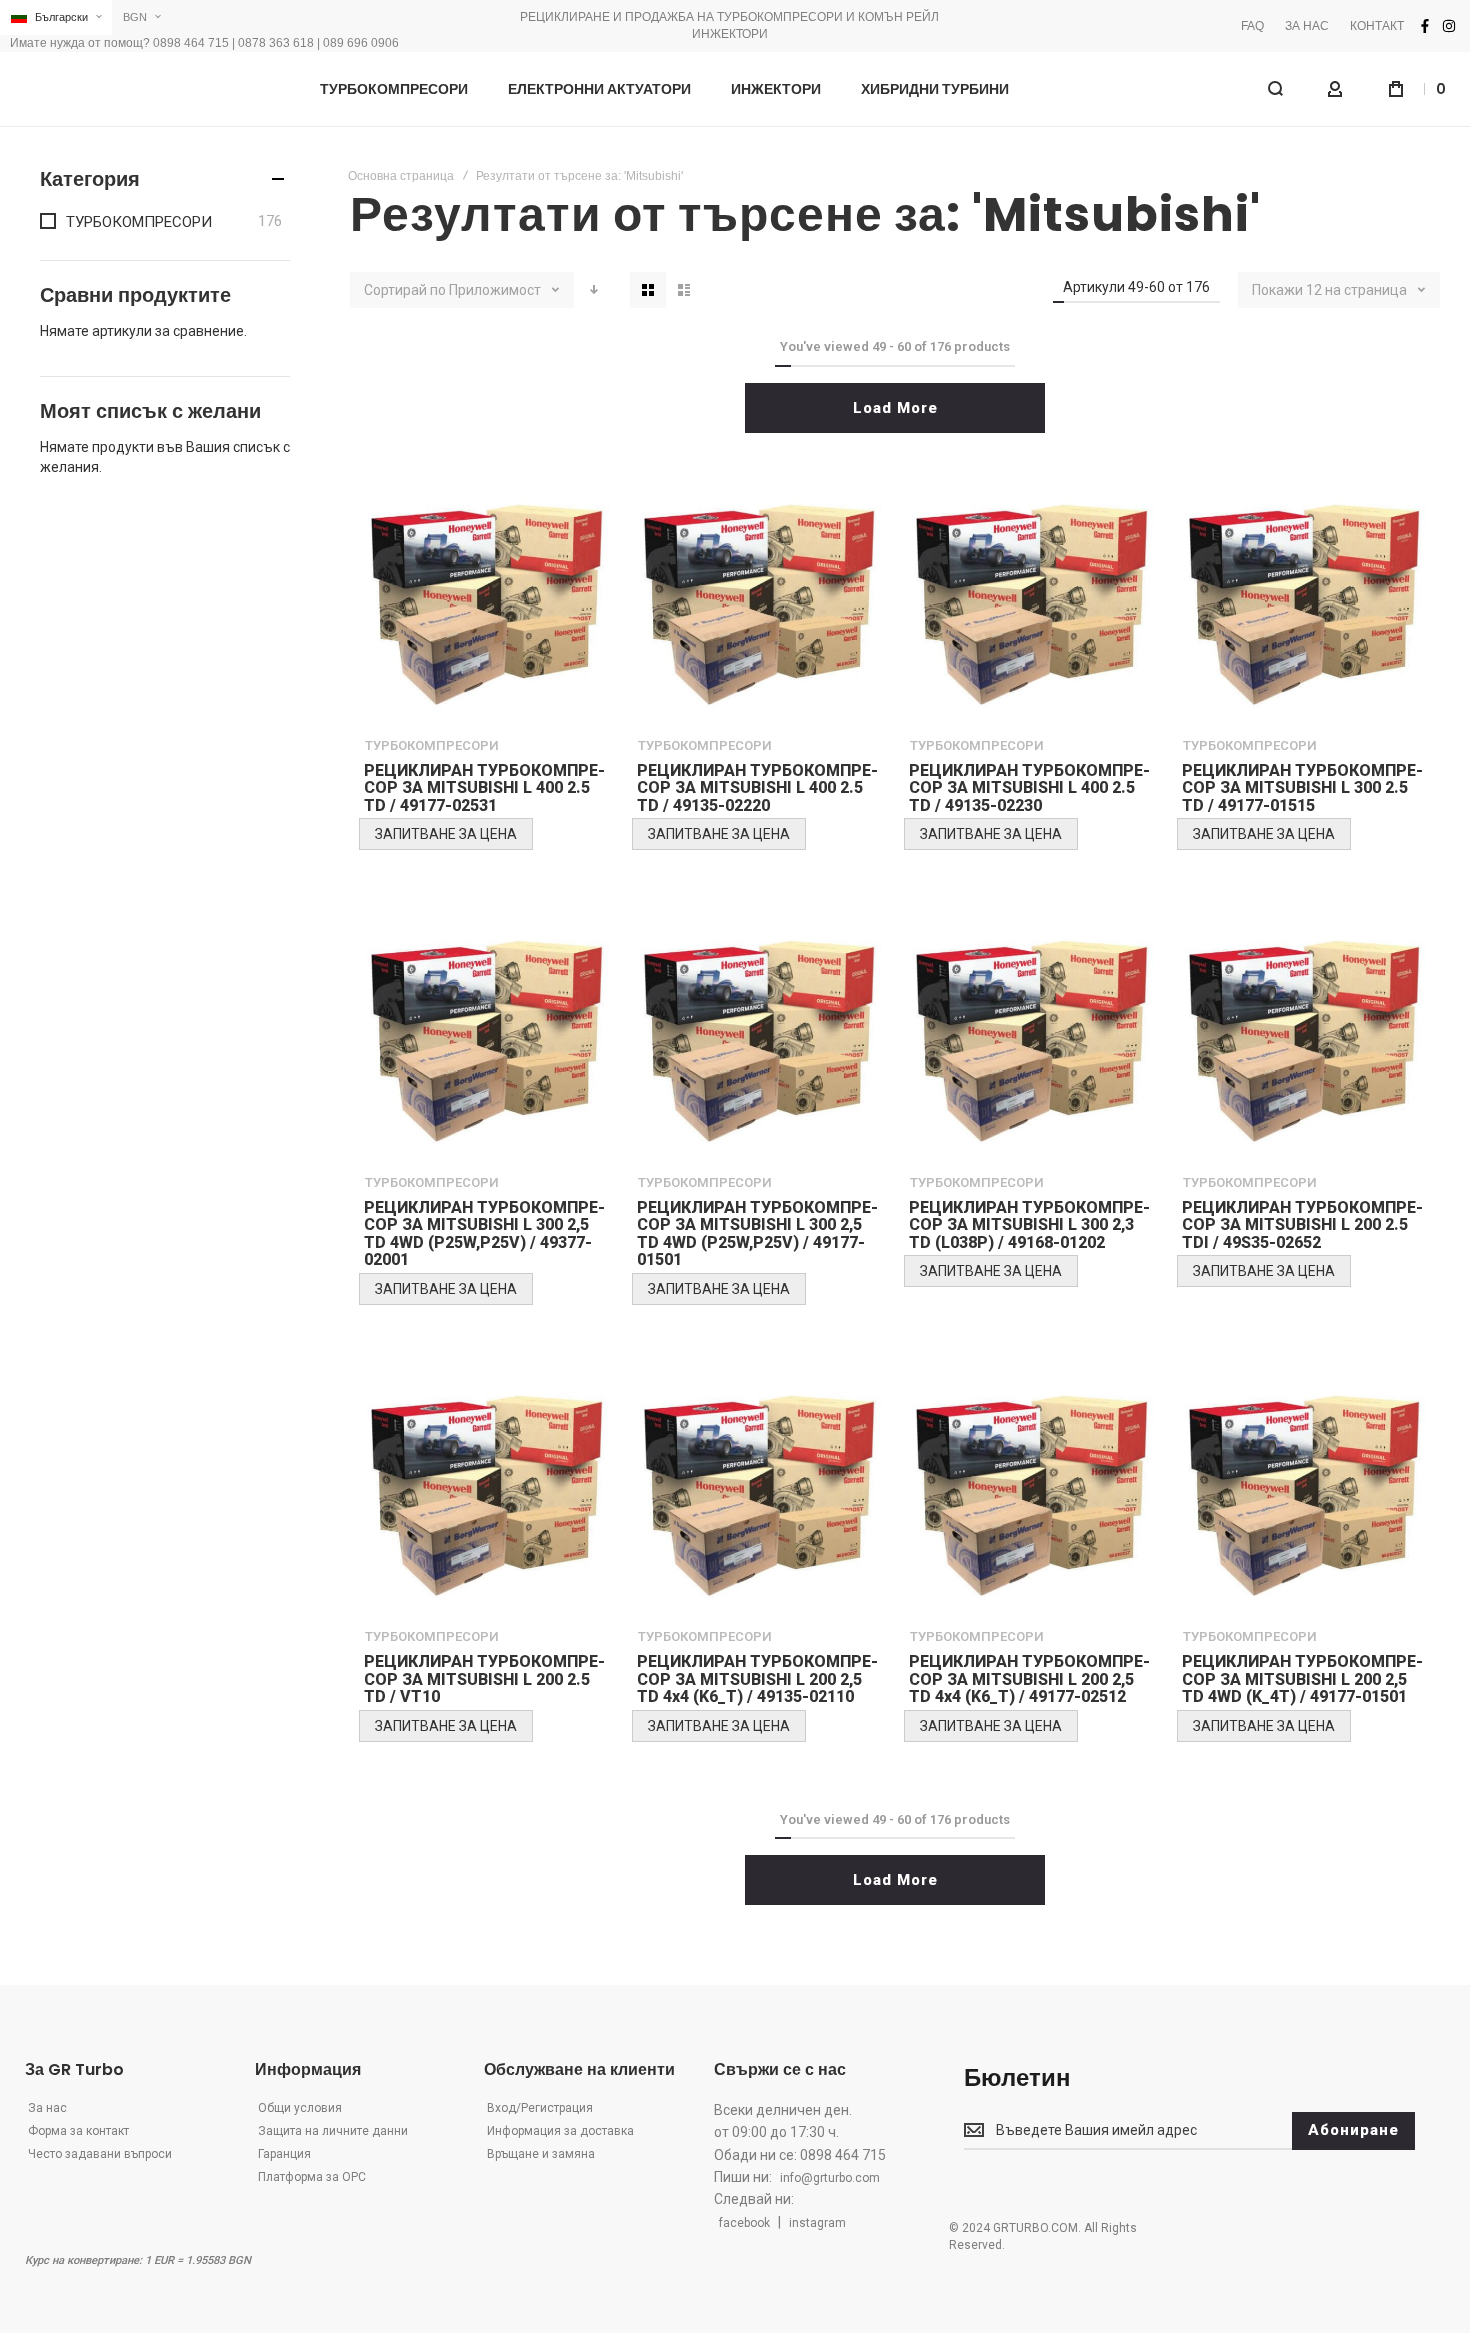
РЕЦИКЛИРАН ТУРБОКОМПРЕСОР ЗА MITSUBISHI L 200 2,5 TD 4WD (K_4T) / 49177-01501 (1302, 1679)
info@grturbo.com (830, 2178)
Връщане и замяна (541, 2154)
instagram (817, 2223)
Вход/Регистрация (540, 2108)
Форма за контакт (78, 2131)
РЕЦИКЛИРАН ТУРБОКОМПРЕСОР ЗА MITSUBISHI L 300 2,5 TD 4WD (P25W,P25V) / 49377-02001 (484, 1234)
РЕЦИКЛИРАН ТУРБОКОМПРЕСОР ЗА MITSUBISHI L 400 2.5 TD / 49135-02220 (757, 788)
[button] (56, 17)
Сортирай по (405, 290)
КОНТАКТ (1377, 26)
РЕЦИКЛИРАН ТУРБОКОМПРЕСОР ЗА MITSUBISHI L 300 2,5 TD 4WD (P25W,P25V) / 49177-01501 (757, 1234)
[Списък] (684, 290)
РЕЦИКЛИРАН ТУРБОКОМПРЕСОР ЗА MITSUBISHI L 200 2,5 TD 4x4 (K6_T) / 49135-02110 (757, 1679)
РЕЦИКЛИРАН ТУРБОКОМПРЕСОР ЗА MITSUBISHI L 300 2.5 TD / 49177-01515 (1302, 788)
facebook (744, 2223)
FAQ (1252, 26)
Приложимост (496, 290)
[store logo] (150, 89)
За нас (47, 2108)
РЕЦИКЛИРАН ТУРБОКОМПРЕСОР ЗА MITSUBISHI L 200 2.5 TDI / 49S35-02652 (1302, 1225)
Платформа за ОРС (312, 2177)
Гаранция (284, 2154)
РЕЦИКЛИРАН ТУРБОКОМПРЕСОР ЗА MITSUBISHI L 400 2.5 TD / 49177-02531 (484, 788)
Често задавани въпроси (100, 2154)
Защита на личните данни (333, 2131)
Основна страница (401, 176)
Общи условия (300, 2108)
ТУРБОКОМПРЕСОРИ (432, 745)
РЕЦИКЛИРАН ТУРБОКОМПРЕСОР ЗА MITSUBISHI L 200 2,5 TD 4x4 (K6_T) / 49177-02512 (1029, 1679)
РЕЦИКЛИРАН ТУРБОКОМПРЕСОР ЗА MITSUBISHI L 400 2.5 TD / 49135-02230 (1029, 788)
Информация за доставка (560, 2131)
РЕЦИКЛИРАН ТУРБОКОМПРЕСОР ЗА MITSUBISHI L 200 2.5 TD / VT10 (484, 1679)
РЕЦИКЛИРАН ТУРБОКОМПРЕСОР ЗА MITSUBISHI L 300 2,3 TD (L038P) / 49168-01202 (1029, 1225)
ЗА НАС (1307, 26)
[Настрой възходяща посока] (594, 290)
